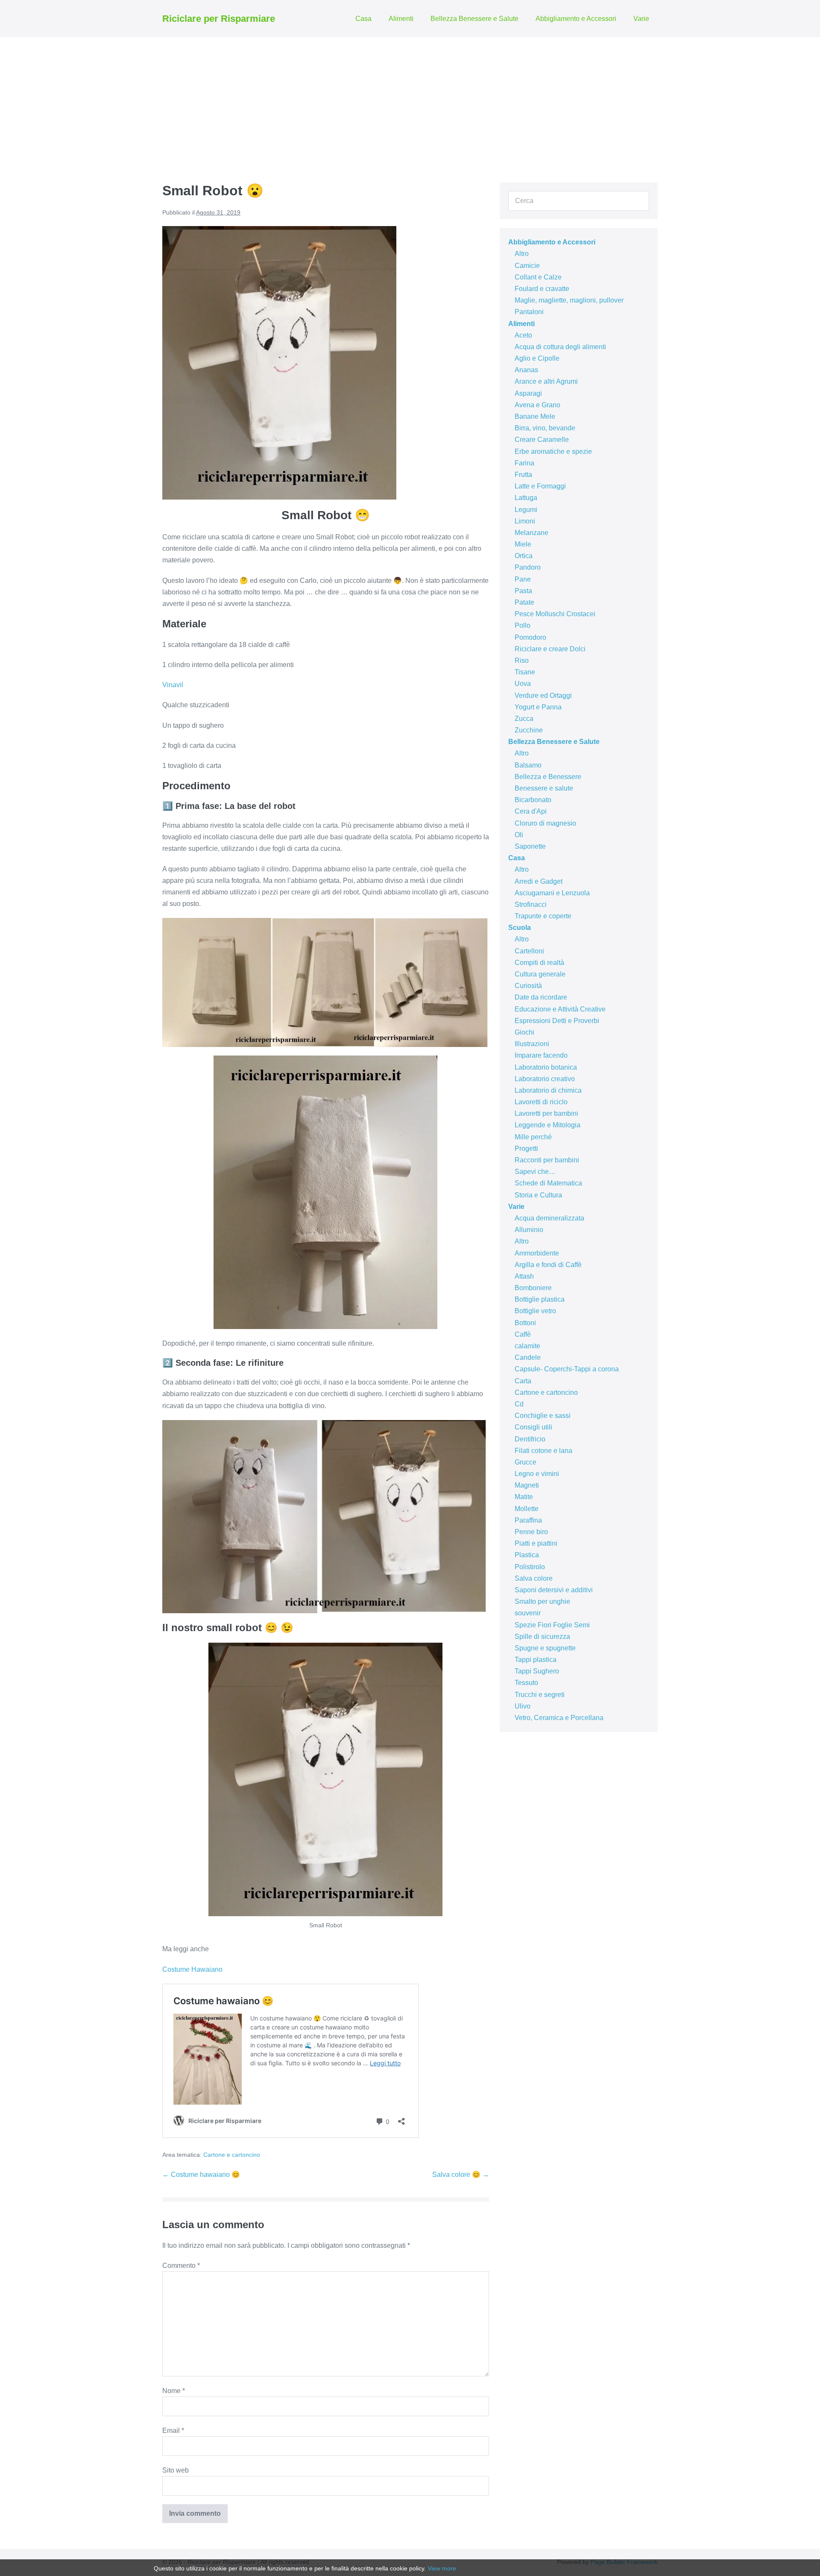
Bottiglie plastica (540, 1299)
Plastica (527, 1555)
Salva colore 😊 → (461, 2175)
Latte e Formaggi (540, 486)
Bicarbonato (533, 800)
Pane (523, 579)
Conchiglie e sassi (543, 1416)
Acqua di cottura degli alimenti (560, 347)
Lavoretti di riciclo (541, 1102)
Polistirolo (530, 1567)
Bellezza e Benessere (548, 777)
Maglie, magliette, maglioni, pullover (569, 300)
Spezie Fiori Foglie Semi (552, 1625)
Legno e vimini (537, 1474)
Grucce (526, 1462)
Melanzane (532, 533)
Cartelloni (529, 951)
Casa (363, 19)
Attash (524, 1276)
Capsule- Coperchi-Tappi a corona (567, 1369)
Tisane (525, 672)
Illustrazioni (532, 1044)
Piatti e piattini (536, 1543)
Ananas (526, 370)
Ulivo (523, 1706)
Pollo (523, 625)
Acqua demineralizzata (549, 1218)
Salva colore (534, 1578)
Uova (523, 684)
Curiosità (528, 986)
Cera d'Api (531, 811)
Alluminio (529, 1230)
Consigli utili (533, 1427)
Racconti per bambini (547, 1160)
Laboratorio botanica (546, 1067)
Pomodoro (530, 637)
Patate (524, 602)
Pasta (523, 591)
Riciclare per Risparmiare (219, 19)
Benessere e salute (544, 788)
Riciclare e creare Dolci (550, 649)
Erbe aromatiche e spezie (553, 451)
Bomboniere (533, 1288)
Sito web (176, 2470)
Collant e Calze (538, 277)
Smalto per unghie (542, 1601)
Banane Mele (535, 416)
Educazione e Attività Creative (560, 1009)
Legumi (526, 510)
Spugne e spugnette (545, 1648)
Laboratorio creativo (545, 1079)
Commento (181, 2266)
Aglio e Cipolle (537, 358)
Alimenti (401, 19)
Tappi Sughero (537, 1671)
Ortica (524, 556)
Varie (641, 19)
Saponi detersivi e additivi (554, 1590)
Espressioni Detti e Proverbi (557, 1021)
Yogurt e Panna (538, 707)
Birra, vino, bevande (545, 428)
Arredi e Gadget (539, 881)
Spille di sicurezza (542, 1636)
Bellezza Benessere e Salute (474, 19)
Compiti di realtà (539, 963)
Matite (524, 1497)
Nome (174, 2391)
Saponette (530, 846)
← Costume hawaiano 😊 (201, 2175)
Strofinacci (531, 904)
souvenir (528, 1613)
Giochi (524, 1032)
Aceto (523, 335)
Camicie (527, 266)
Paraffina (528, 1520)
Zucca (524, 719)
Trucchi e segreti (540, 1695)
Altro (522, 254)
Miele (523, 544)
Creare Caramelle (542, 440)
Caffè (523, 1334)
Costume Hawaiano (192, 1969)
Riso (522, 660)
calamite (527, 1346)
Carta (523, 1381)
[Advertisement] (410, 101)
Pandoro (528, 567)
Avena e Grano (537, 405)
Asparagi (528, 393)
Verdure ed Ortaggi (543, 695)
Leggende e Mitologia (548, 1125)
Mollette (527, 1509)
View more (442, 2568)
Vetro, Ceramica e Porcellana (559, 1718)
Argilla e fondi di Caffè (548, 1265)
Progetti (526, 1148)
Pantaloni (529, 312)
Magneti (527, 1485)
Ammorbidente (537, 1253)
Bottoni (525, 1323)
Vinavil (173, 685)
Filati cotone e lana (543, 1451)
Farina (524, 463)
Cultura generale (540, 974)
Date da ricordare (541, 997)
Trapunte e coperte (543, 916)
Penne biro (531, 1532)
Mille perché (533, 1137)
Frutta (523, 475)
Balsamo (528, 765)
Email (173, 2430)
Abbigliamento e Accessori (576, 19)
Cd (519, 1404)
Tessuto (526, 1683)
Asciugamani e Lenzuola (552, 893)
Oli (519, 835)
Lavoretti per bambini (546, 1113)
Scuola (520, 928)
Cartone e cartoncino (232, 2155)
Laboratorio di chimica (548, 1090)
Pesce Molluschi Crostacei (555, 614)
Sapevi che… (535, 1172)
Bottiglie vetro (535, 1311)
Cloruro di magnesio (545, 823)
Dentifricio (530, 1439)
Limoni (525, 521)
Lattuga (526, 498)
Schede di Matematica (548, 1183)
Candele (528, 1357)
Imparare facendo (541, 1055)
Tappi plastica (536, 1660)
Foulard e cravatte (542, 289)
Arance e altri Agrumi (546, 381)
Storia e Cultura (538, 1195)
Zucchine (529, 730)
